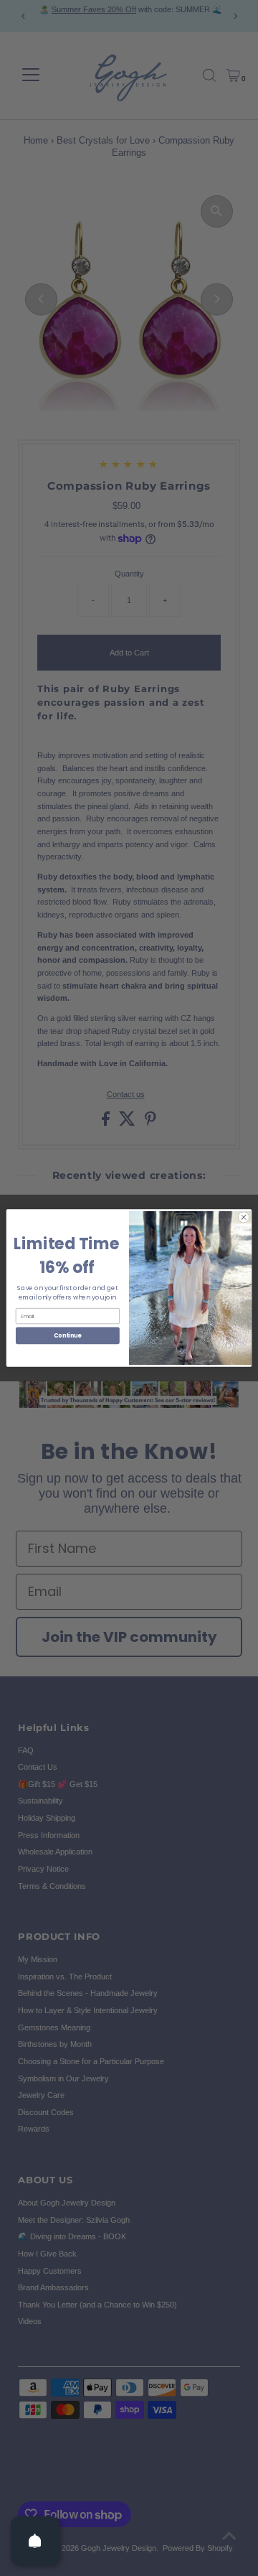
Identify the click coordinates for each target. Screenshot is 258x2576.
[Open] (35, 2541)
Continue (67, 1336)
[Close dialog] (243, 1217)
